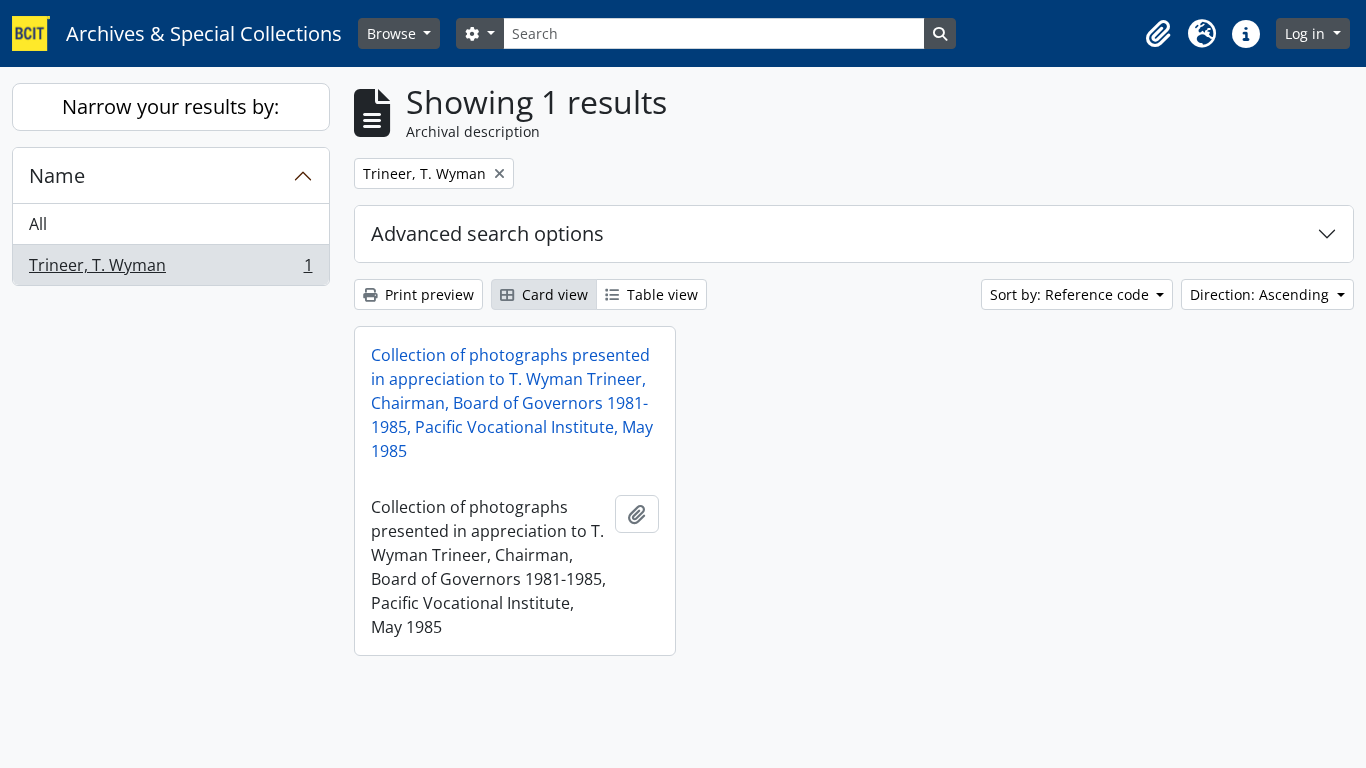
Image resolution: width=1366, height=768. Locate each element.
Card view (553, 294)
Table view (660, 294)
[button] (1158, 34)
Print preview (427, 294)
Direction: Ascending (1261, 294)
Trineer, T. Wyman (170, 269)
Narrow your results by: (170, 106)
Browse (393, 33)
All (38, 224)
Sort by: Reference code (1071, 294)
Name (57, 175)
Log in (1307, 33)
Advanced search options (487, 233)
